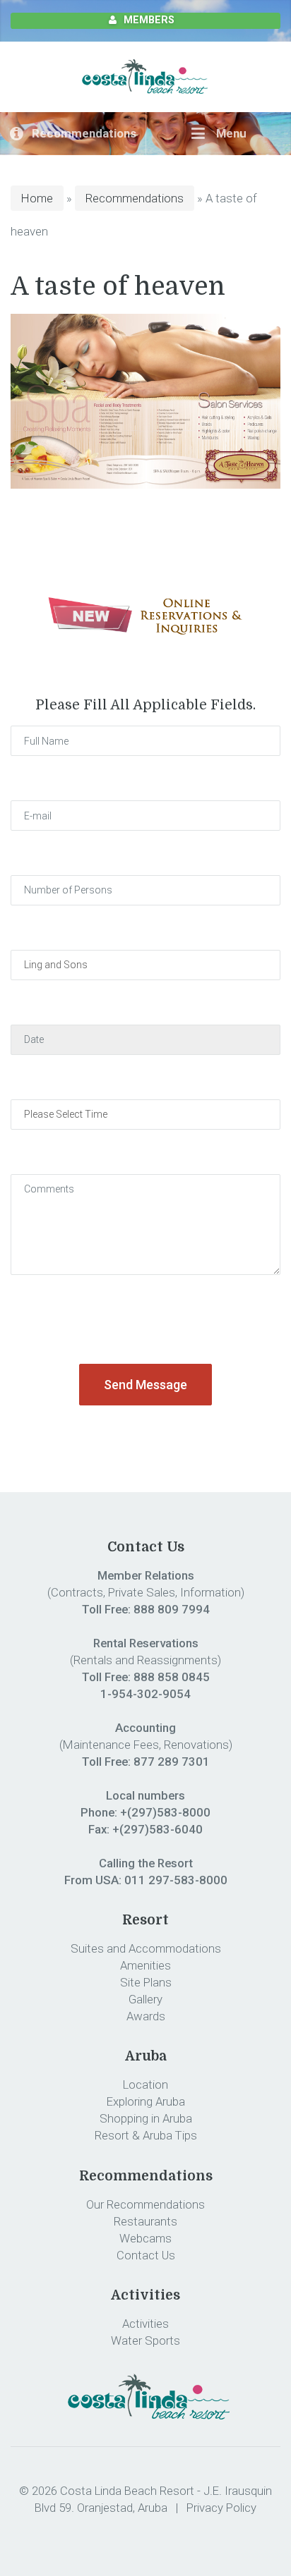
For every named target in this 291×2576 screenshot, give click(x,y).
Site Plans (146, 1982)
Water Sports (145, 2340)
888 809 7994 (172, 1609)
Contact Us (146, 2255)
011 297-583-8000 (176, 1880)
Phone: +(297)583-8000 (145, 1812)
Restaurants (145, 2221)
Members (149, 20)
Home (37, 198)
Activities (145, 2324)
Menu (230, 133)
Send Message (145, 1385)
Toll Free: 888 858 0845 (146, 1677)
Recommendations (84, 133)
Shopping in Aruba (146, 2118)
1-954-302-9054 (145, 1694)
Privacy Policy (221, 2508)
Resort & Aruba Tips (146, 2135)
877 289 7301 (172, 1762)
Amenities (145, 1965)
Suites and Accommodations (146, 1948)
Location (145, 2084)
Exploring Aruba (146, 2101)
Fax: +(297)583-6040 (145, 1829)
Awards (146, 2016)
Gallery (145, 1999)
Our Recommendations (145, 2204)
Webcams (145, 2238)
